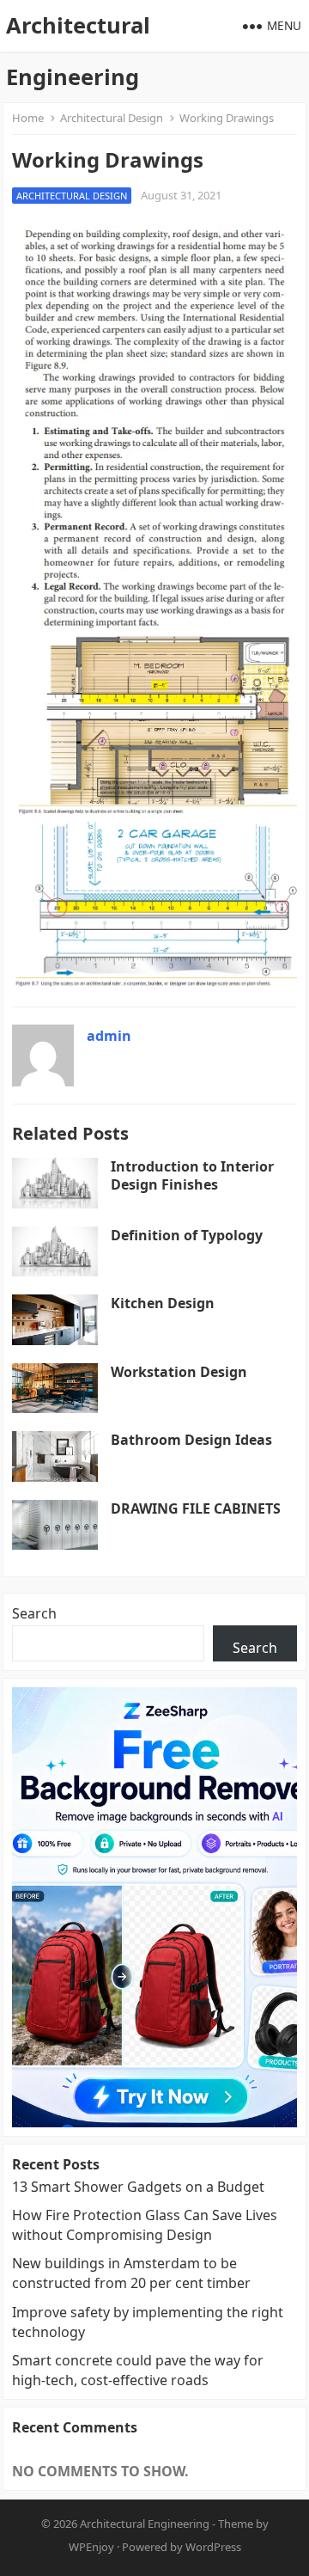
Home (28, 118)
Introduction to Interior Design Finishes (192, 1175)
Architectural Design (112, 118)
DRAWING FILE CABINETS (196, 1508)
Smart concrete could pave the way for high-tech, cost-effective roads (138, 2370)
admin (109, 1036)
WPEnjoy (91, 2547)
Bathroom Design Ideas (191, 1440)
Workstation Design (179, 1372)
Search (34, 1613)
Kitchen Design (163, 1303)
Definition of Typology (187, 1235)
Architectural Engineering (78, 51)
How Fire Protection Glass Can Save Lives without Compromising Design (145, 2225)
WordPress (213, 2547)
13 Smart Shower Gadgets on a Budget (138, 2187)
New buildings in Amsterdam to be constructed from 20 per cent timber (131, 2273)
